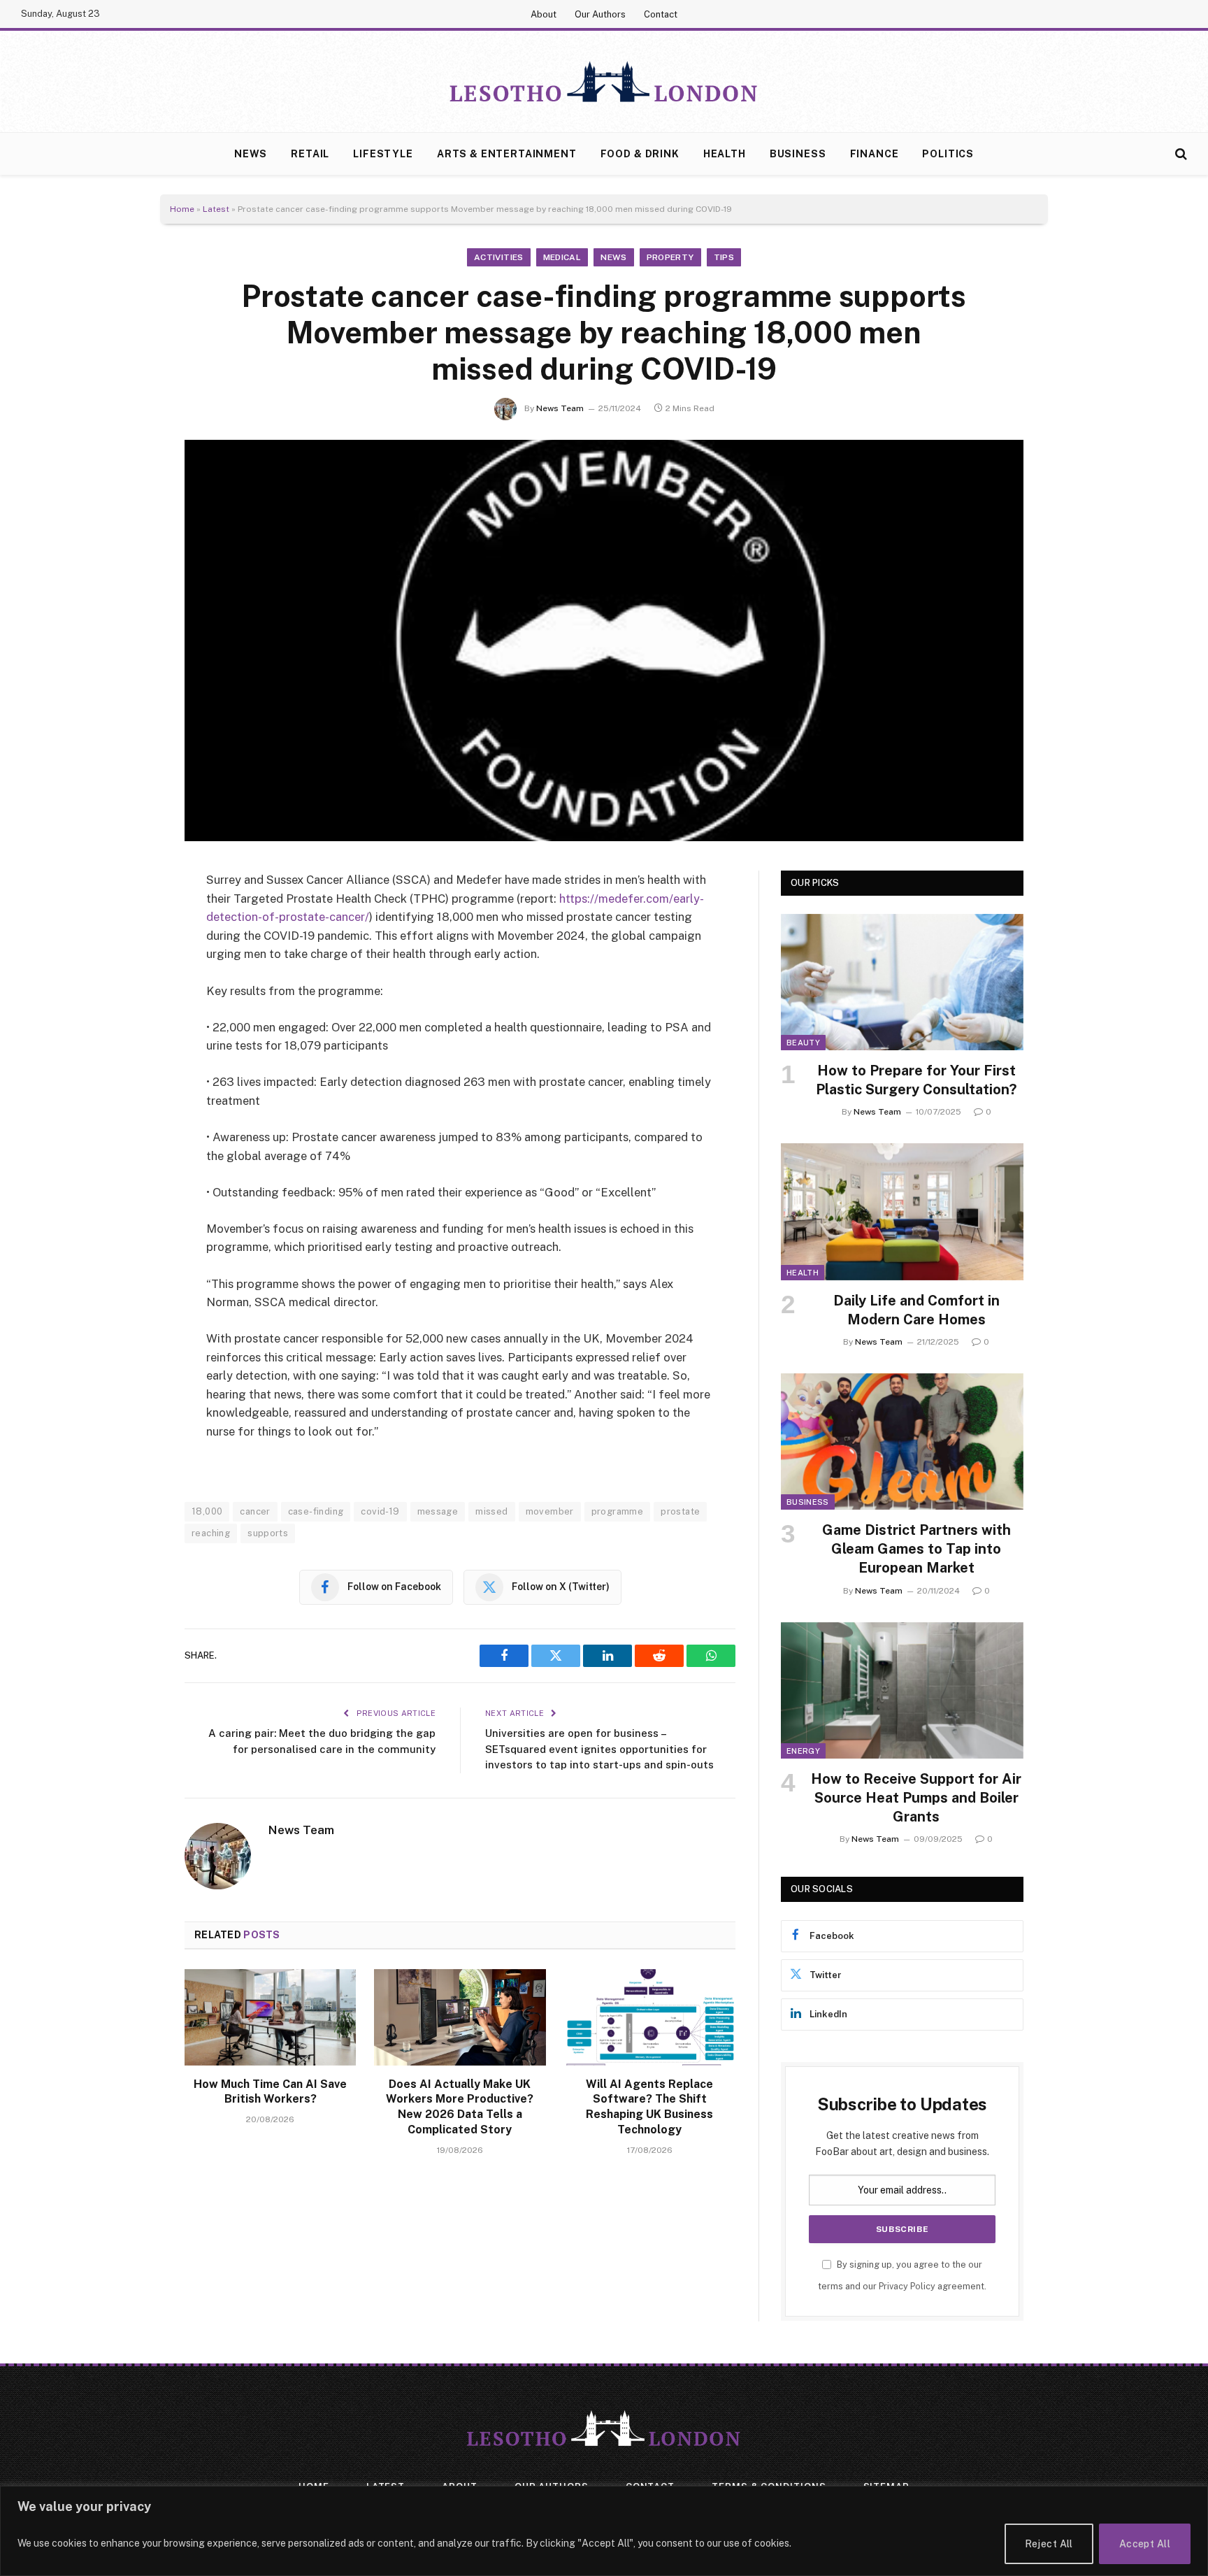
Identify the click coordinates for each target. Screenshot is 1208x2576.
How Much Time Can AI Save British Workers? (270, 2092)
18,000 (207, 1511)
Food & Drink (640, 154)
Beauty (803, 1043)
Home (182, 209)
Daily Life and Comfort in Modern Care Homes (916, 1310)
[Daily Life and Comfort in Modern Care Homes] (902, 1211)
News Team (560, 408)
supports (268, 1533)
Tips (724, 257)
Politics (948, 154)
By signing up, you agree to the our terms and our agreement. (902, 2275)
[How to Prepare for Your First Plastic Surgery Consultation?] (902, 982)
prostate (680, 1511)
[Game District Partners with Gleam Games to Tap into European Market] (902, 1441)
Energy (803, 1751)
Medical (562, 257)
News (251, 154)
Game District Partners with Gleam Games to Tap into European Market (916, 1549)
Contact (661, 14)
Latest (216, 209)
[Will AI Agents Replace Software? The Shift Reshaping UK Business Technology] (650, 2017)
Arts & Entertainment (507, 154)
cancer (255, 1511)
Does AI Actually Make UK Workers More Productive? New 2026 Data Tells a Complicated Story (460, 2107)
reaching (211, 1533)
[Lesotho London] (604, 82)
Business (798, 154)
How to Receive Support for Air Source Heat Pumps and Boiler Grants (916, 1798)
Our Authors (600, 14)
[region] (604, 2531)
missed (491, 1511)
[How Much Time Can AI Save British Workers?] (270, 2017)
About (544, 14)
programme (618, 1511)
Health (725, 154)
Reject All (1049, 2544)
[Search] (1180, 154)
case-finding (316, 1511)
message (438, 1511)
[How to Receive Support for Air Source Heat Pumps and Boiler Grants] (902, 1690)
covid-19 (380, 1511)
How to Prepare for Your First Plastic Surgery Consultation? (916, 1080)
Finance (875, 154)
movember (550, 1511)
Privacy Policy (907, 2286)
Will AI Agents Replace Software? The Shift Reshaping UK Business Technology (649, 2107)
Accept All (1145, 2544)
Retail (310, 154)
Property (670, 257)
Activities (499, 257)
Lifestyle (383, 154)
